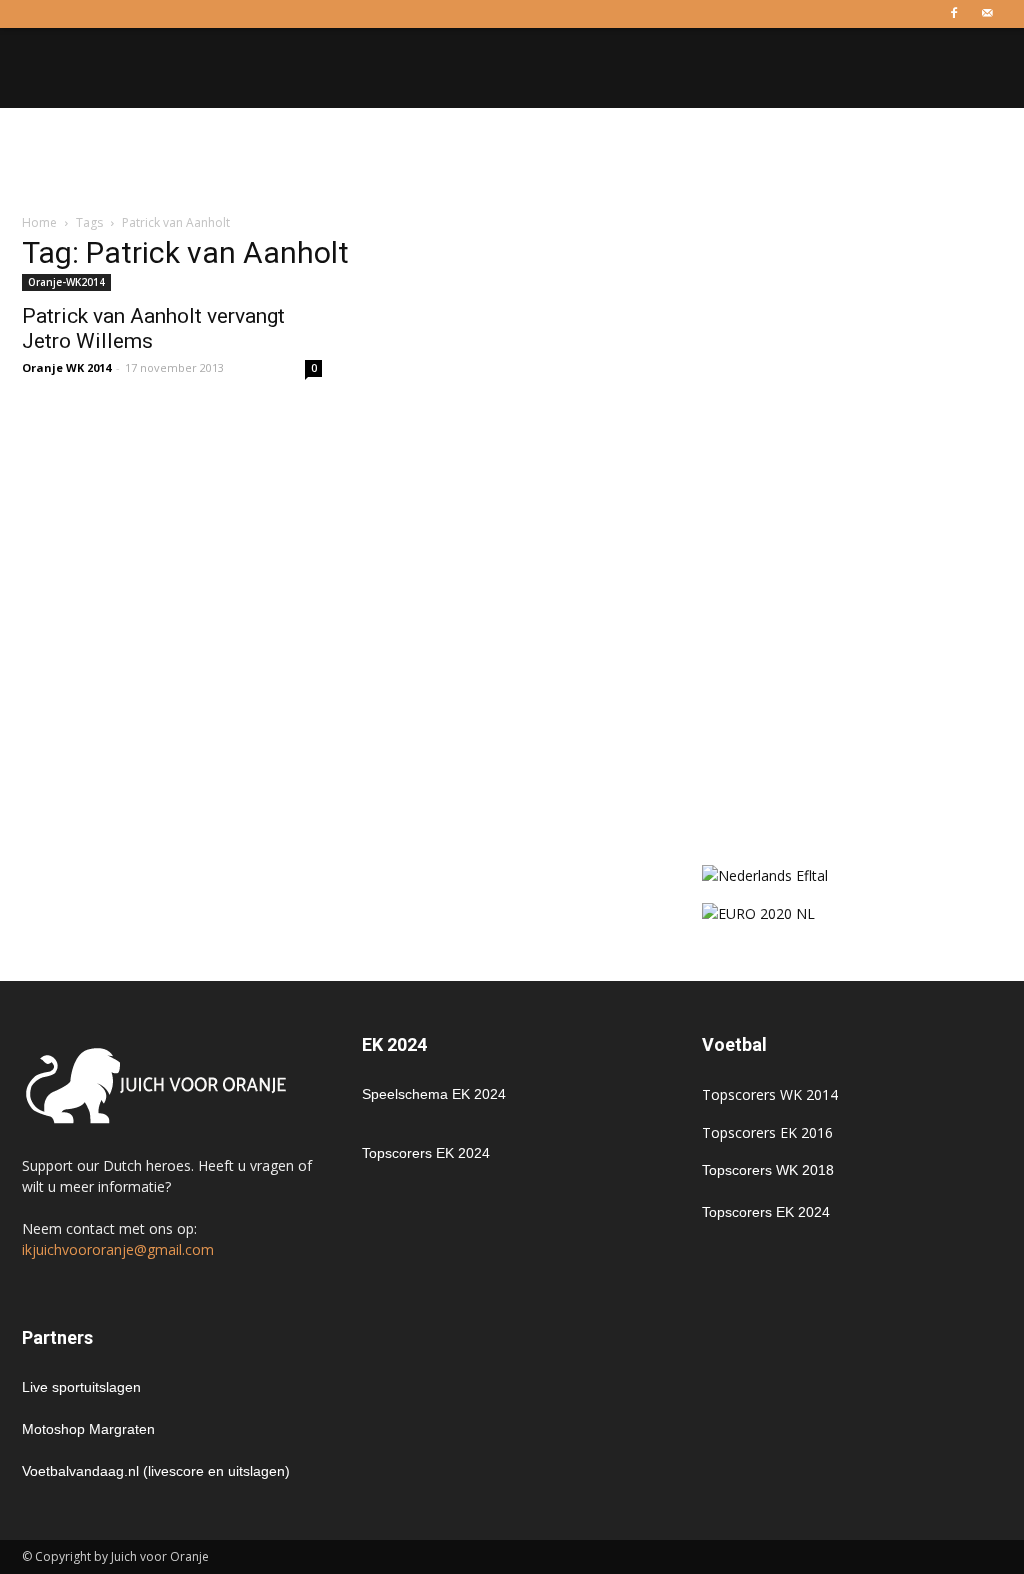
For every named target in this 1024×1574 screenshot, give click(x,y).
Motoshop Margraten (88, 1429)
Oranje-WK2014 (66, 282)
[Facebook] (954, 14)
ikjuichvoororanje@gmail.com (118, 1249)
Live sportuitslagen (81, 1387)
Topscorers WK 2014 (770, 1094)
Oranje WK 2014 (66, 367)
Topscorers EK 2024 (426, 1153)
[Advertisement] (512, 162)
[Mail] (987, 14)
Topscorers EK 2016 (767, 1132)
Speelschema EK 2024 (434, 1094)
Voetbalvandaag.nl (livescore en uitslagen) (156, 1471)
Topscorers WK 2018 (768, 1170)
